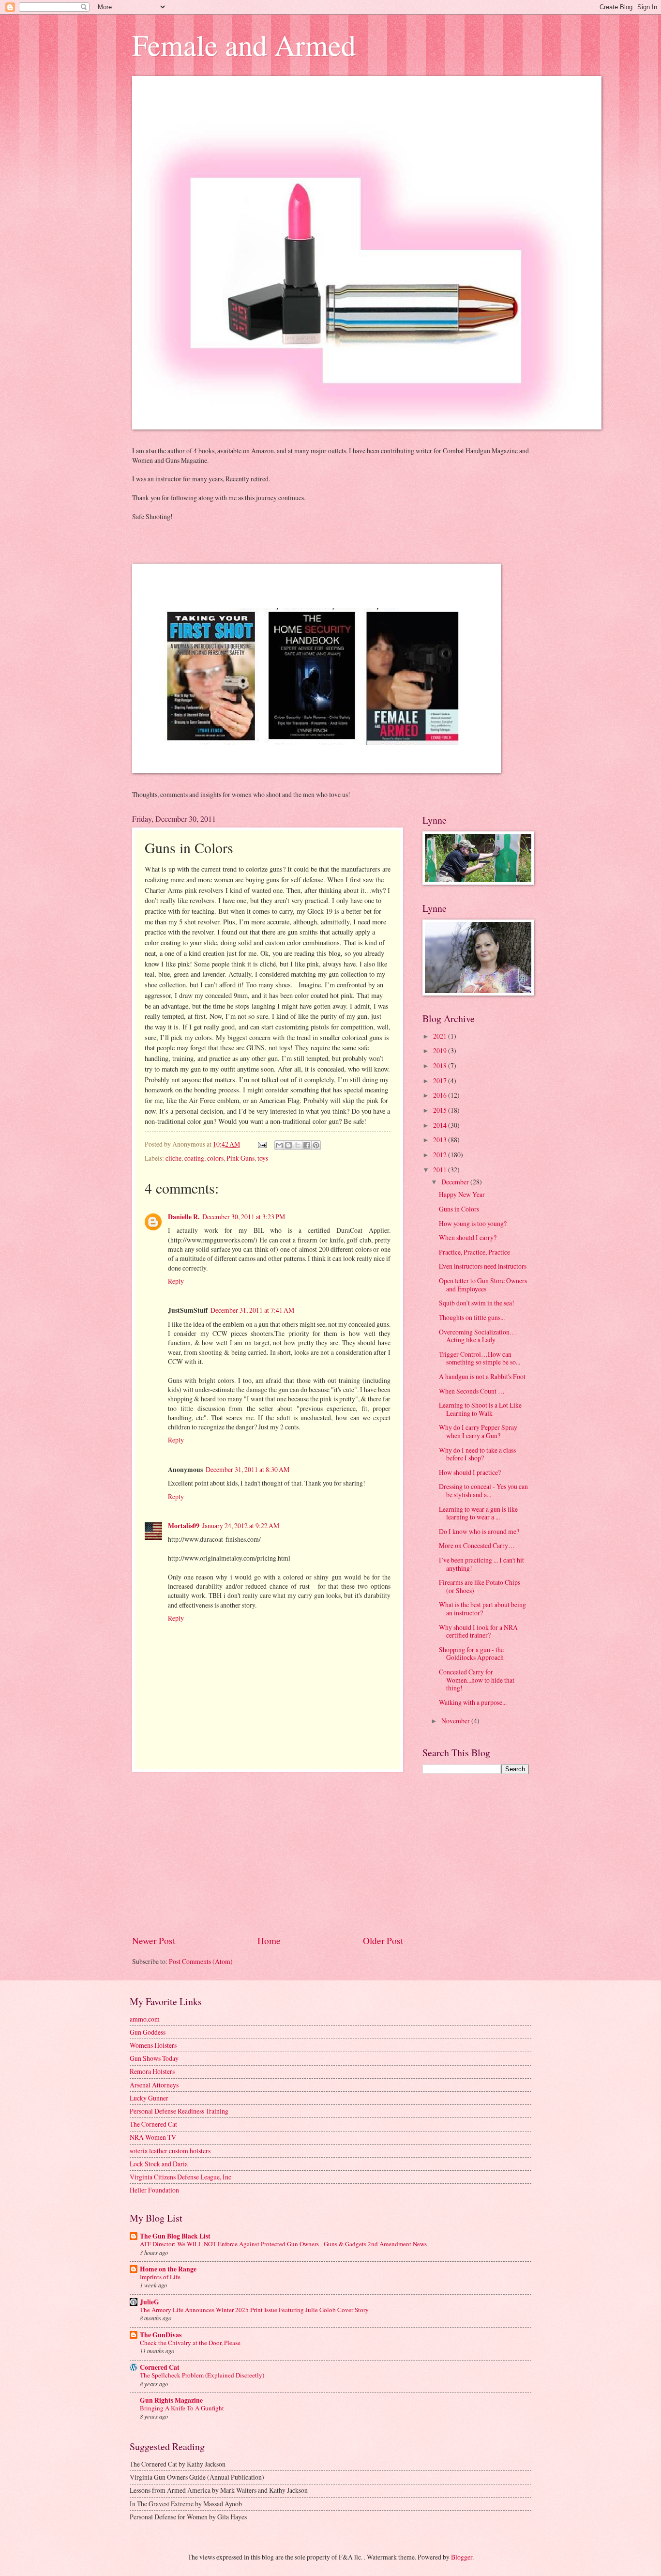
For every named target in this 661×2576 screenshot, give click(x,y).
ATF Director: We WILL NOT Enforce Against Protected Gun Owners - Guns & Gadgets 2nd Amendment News (283, 2244)
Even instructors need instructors (483, 1266)
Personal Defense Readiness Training (179, 2111)
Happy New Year (462, 1194)
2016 (441, 1095)
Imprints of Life (160, 2277)
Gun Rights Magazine (171, 2400)
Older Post (383, 1940)
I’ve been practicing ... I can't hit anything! (481, 1564)
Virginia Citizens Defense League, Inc (180, 2177)
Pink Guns (240, 1158)
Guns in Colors (459, 1209)
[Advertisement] (268, 1853)
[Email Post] (262, 1144)
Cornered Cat (160, 2367)
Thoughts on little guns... (472, 1317)
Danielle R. (184, 1217)
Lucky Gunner (149, 2098)
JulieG (150, 2302)
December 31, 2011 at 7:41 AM (252, 1310)
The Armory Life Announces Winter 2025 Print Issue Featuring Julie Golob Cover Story (254, 2310)
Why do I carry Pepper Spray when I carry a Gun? (478, 1431)
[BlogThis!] (288, 1145)
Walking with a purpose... (473, 1702)
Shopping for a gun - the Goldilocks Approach (471, 1654)
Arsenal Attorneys (154, 2085)
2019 (441, 1050)
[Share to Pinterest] (316, 1145)
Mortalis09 (184, 1526)
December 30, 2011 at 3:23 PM (244, 1217)
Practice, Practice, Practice (474, 1252)
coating (194, 1158)
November (456, 1721)
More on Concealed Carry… (477, 1545)
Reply (176, 1281)
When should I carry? (468, 1237)
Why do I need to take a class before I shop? (477, 1454)
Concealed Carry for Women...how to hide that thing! (477, 1680)
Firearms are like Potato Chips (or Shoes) (480, 1586)
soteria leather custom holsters (170, 2151)
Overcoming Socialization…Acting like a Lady (478, 1336)
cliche (173, 1158)
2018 (441, 1066)
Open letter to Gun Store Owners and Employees (483, 1285)
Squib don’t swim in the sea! (477, 1303)
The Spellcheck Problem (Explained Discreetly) (202, 2375)
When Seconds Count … (472, 1391)
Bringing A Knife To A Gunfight (182, 2408)
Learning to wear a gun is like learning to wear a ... (478, 1513)
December (456, 1182)
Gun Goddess (148, 2032)
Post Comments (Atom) (201, 1961)
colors (215, 1158)
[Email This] (279, 1145)
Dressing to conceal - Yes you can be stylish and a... (483, 1490)
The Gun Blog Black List (175, 2236)
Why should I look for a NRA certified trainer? (478, 1631)
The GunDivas (161, 2335)
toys (263, 1158)
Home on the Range (168, 2269)
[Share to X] (298, 1145)
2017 (441, 1081)
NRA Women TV (153, 2137)
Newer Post (154, 1940)
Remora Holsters (152, 2071)
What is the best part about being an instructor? (482, 1609)
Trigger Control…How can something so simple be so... (480, 1358)
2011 (441, 1170)
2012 (441, 1155)
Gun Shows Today (154, 2058)
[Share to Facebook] (307, 1145)
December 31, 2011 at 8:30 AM (248, 1469)
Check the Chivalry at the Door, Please (190, 2343)
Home (269, 1940)
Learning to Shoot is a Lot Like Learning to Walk (480, 1409)
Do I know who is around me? (479, 1531)
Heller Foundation (154, 2190)
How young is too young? (473, 1223)
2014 (441, 1125)
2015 (441, 1110)
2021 (441, 1036)
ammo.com (145, 2019)
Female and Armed (244, 45)
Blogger (462, 2557)
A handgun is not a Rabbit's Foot (482, 1376)
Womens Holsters (153, 2045)
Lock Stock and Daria (159, 2164)
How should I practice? (470, 1472)
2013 (441, 1140)
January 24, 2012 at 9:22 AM (241, 1526)
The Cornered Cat (153, 2124)
